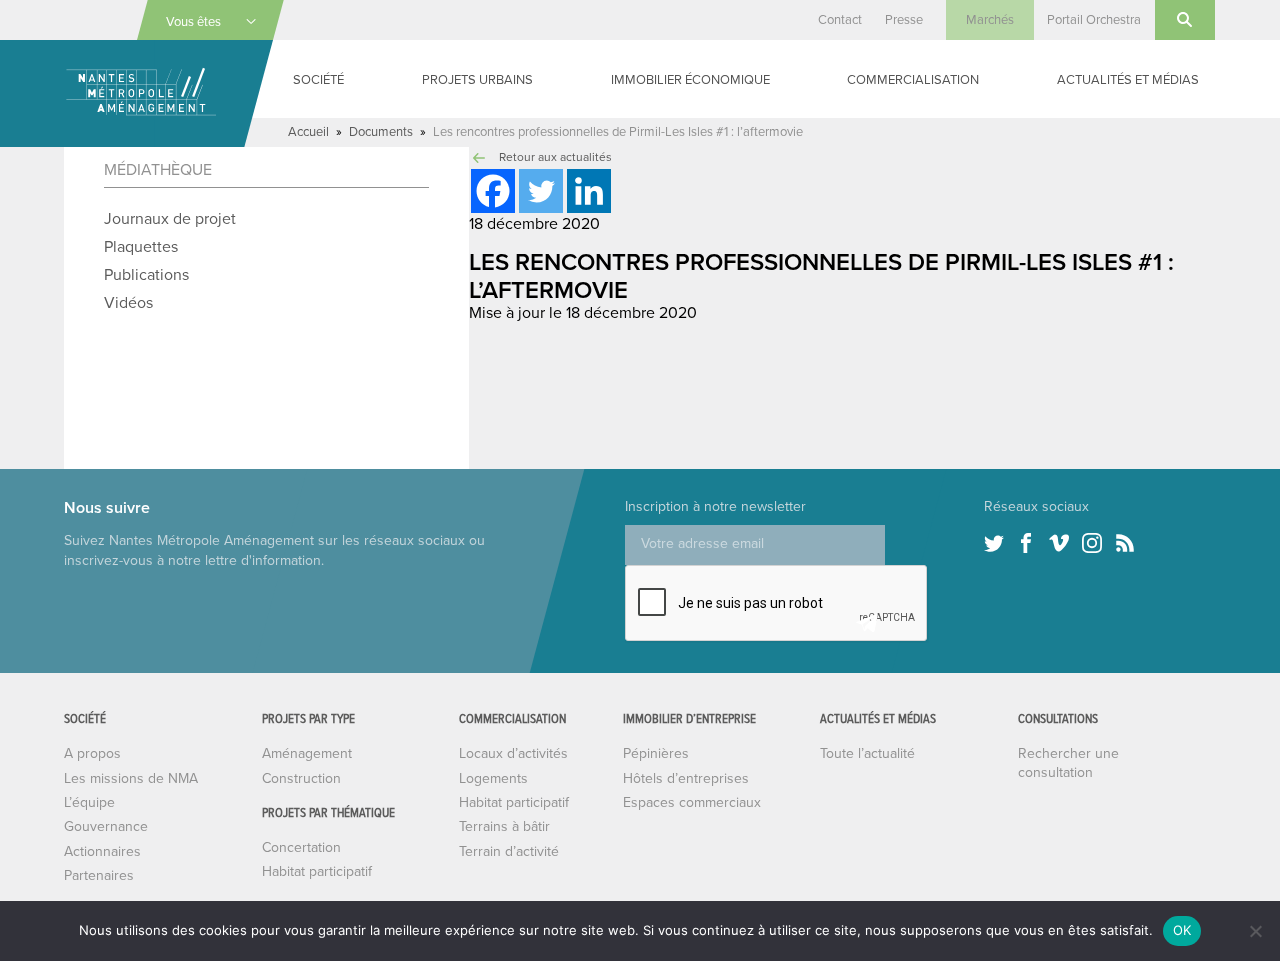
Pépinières (656, 753)
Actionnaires (102, 851)
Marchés (990, 20)
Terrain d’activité (509, 851)
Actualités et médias (1128, 80)
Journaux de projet (170, 219)
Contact (840, 20)
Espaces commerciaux (692, 802)
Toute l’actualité (867, 753)
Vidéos (128, 303)
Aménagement (307, 753)
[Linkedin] (589, 191)
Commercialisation (913, 80)
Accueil (308, 132)
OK (1182, 930)
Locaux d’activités (513, 753)
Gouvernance (106, 826)
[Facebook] (493, 191)
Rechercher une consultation (1068, 762)
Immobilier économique (690, 80)
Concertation (301, 847)
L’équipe (89, 802)
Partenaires (99, 875)
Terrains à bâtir (504, 826)
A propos (92, 753)
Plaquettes (141, 247)
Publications (146, 275)
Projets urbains (477, 80)
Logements (493, 778)
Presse (904, 20)
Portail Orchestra (1094, 20)
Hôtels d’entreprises (686, 778)
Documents (381, 132)
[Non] (1255, 931)
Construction (301, 778)
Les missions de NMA (131, 778)
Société (318, 80)
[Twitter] (541, 191)
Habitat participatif (317, 871)
